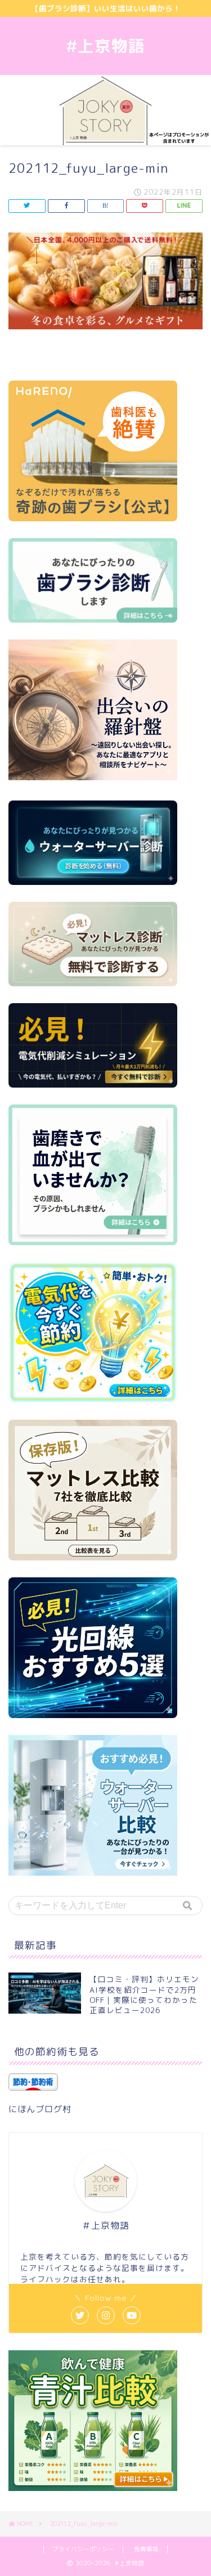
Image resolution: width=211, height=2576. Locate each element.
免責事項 (146, 2549)
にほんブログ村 (40, 2109)
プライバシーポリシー (83, 2549)
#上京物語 (106, 46)
